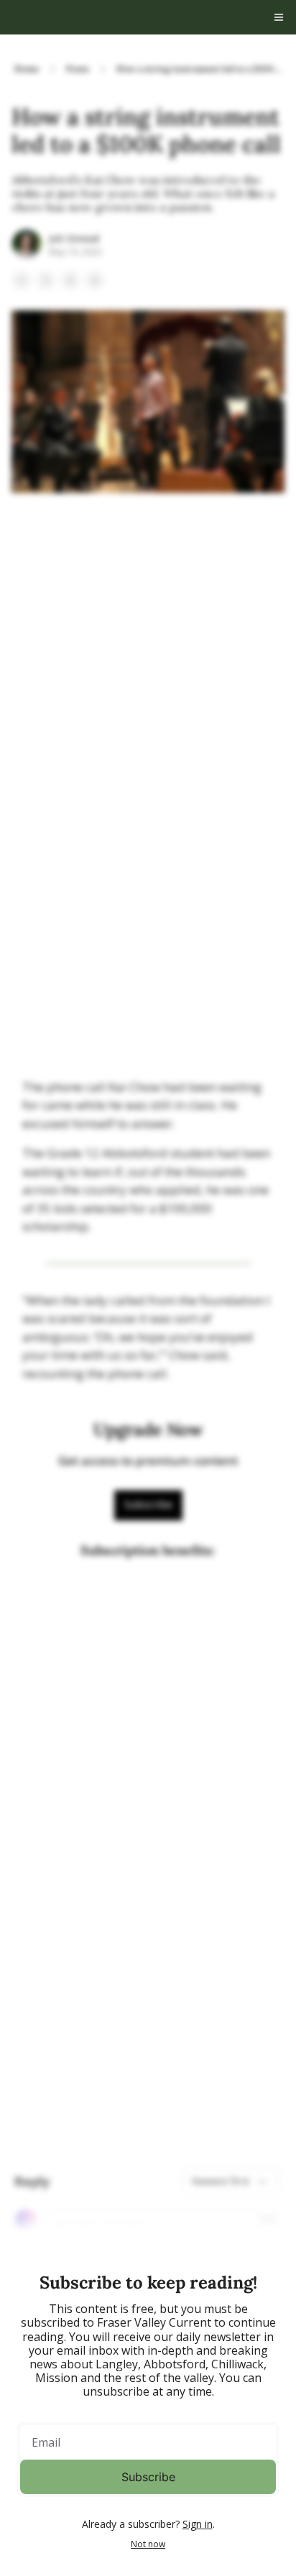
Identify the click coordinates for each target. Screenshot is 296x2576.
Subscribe (148, 2477)
